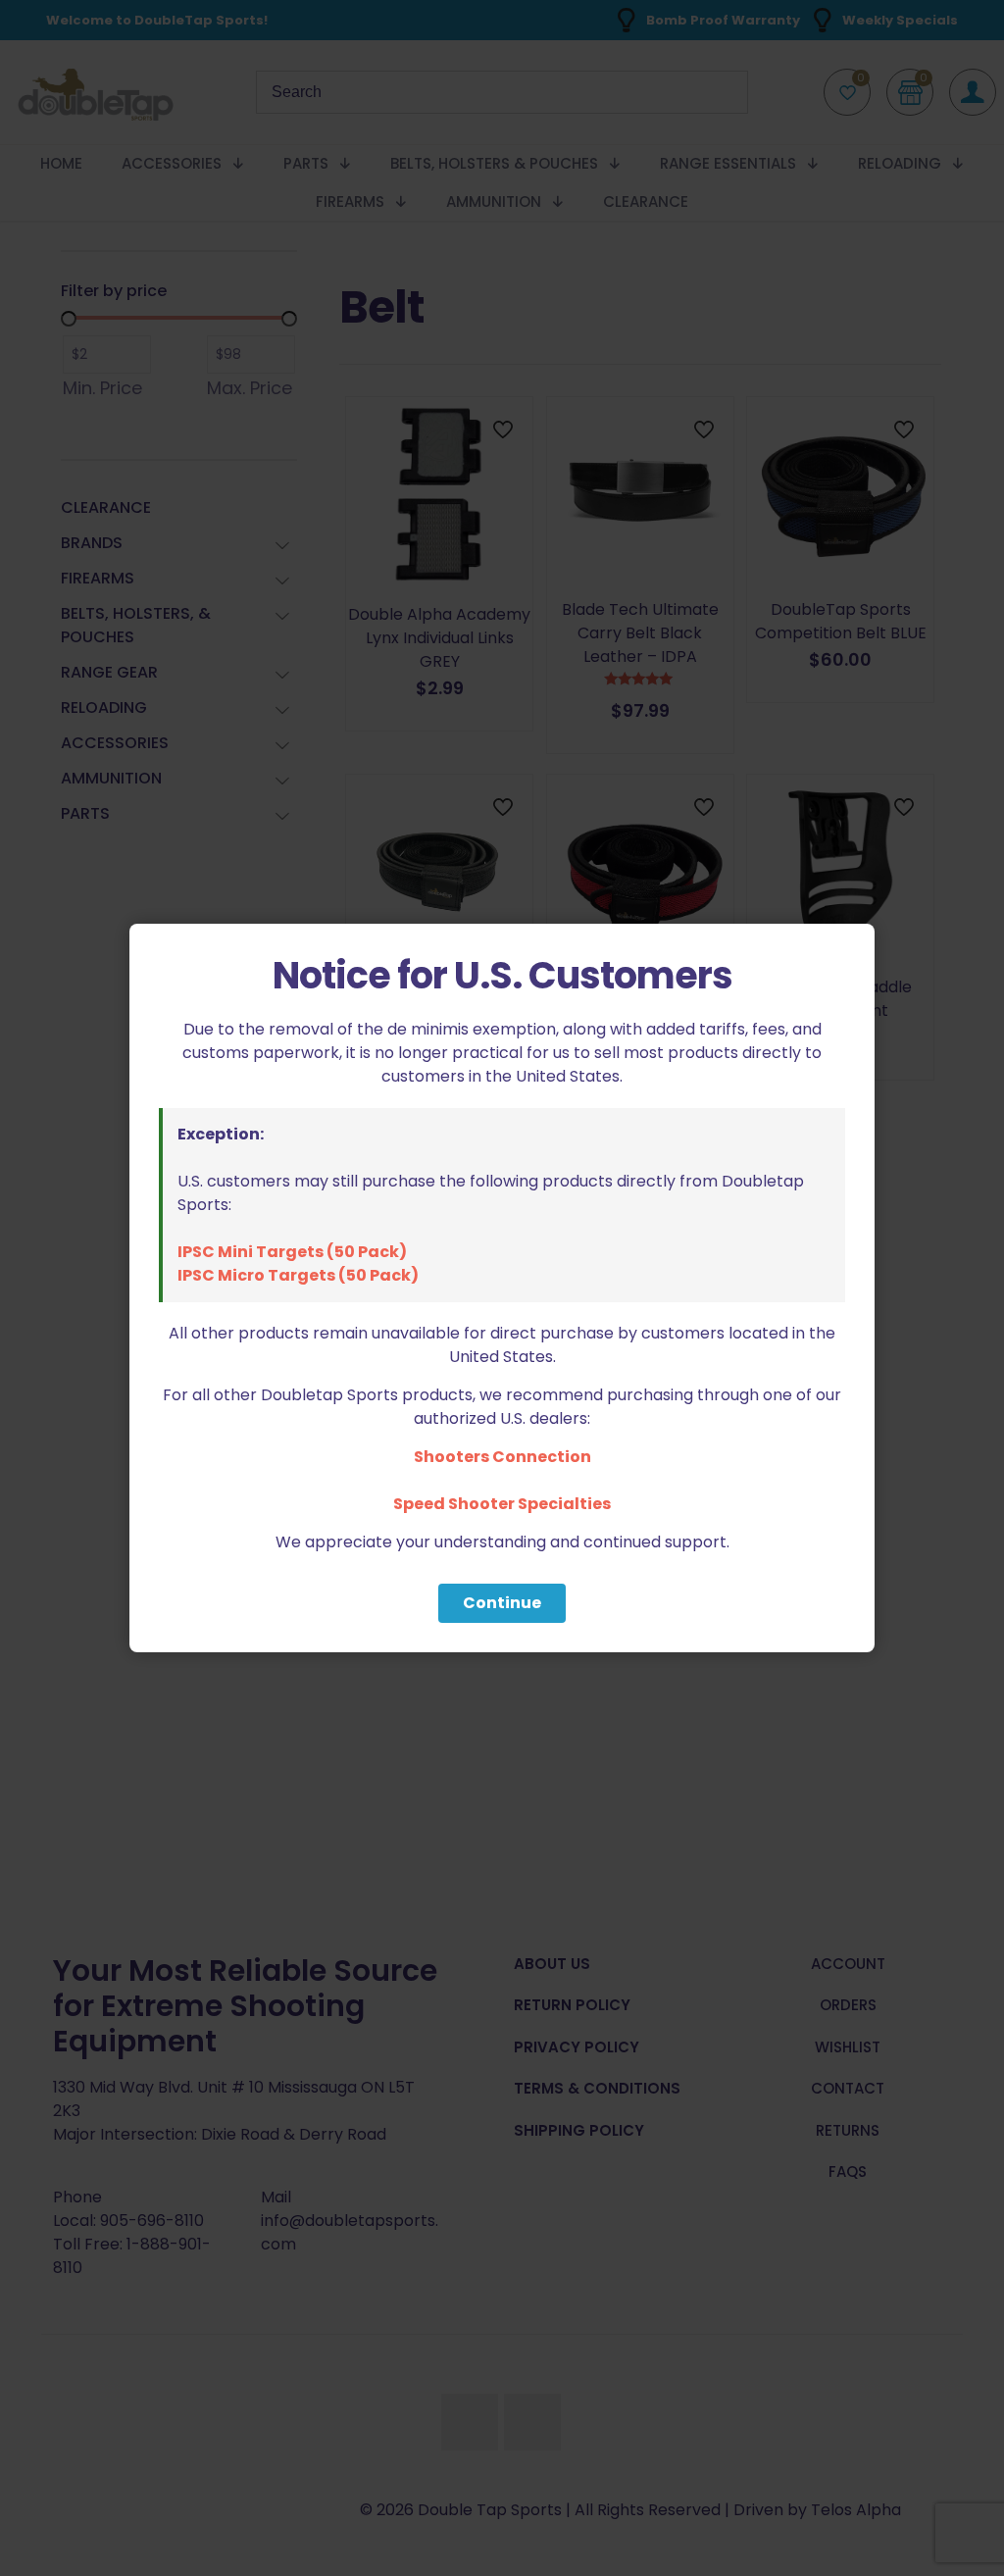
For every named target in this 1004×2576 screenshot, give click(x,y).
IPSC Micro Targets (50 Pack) (298, 1275)
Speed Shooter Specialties (502, 1504)
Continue (502, 1603)
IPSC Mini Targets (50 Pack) (292, 1252)
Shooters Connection (502, 1457)
